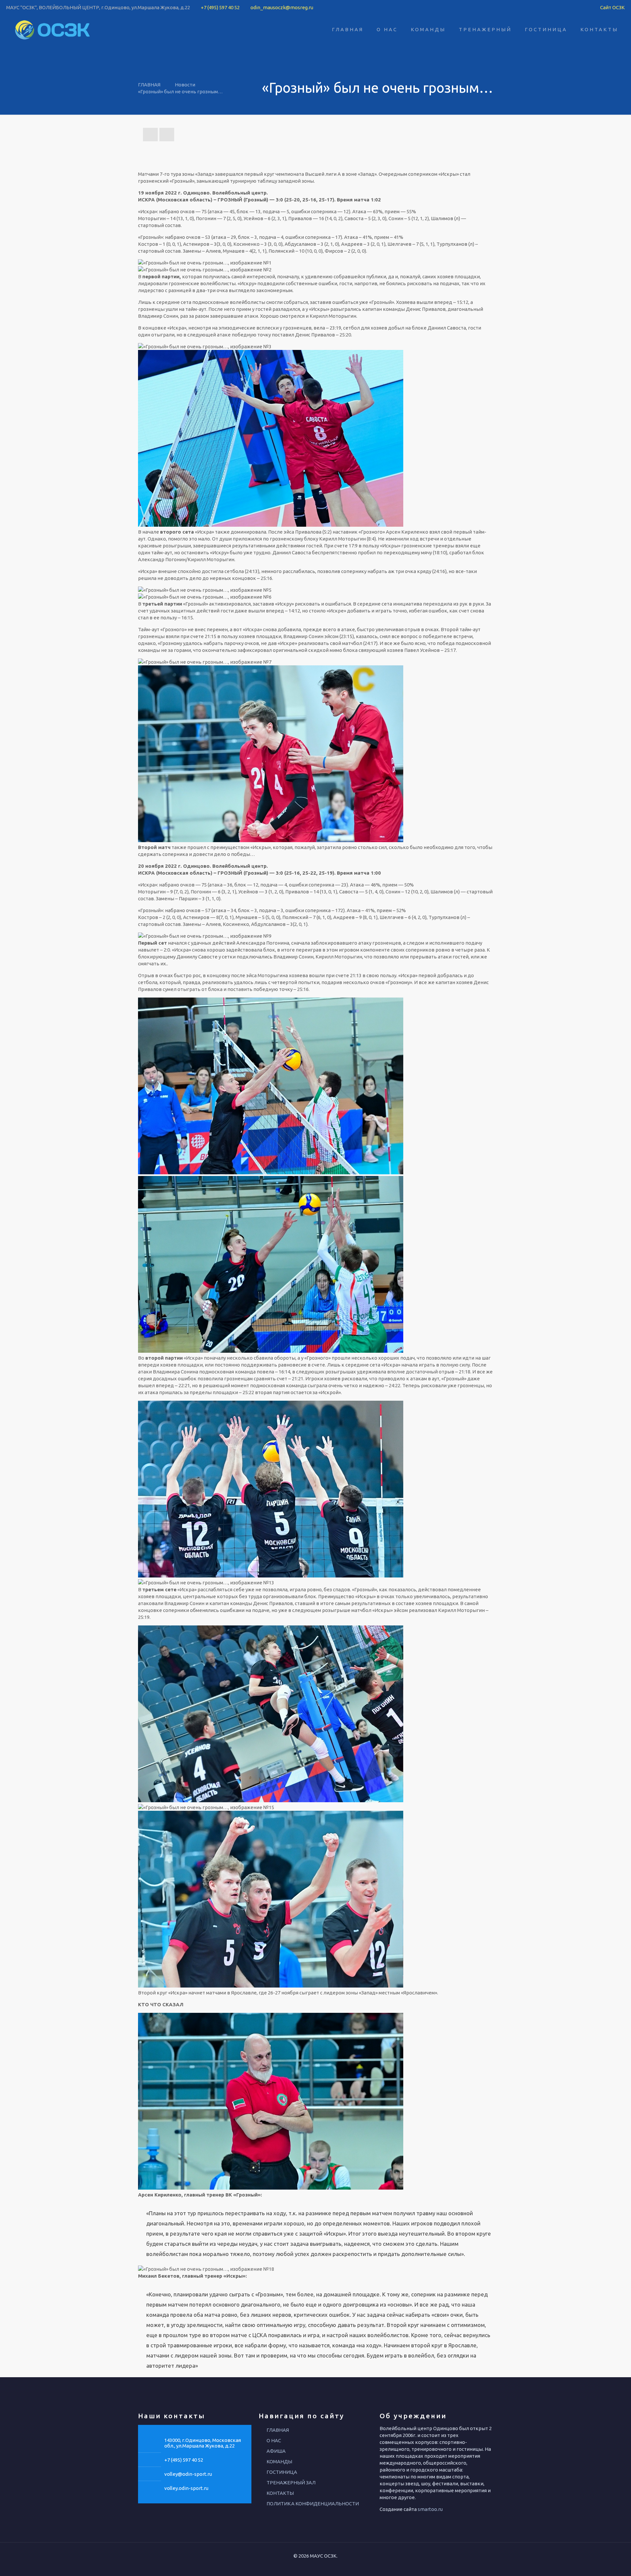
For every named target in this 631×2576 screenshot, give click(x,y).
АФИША (276, 2451)
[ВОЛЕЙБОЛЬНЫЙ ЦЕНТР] (53, 30)
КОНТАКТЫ (280, 2493)
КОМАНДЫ (279, 2461)
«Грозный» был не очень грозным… (180, 92)
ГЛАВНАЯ (149, 85)
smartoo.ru (430, 2509)
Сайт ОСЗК (612, 7)
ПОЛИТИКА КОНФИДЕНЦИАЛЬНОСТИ (313, 2504)
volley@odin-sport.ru (188, 2474)
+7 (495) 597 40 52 (220, 7)
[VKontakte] (314, 2566)
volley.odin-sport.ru (186, 2488)
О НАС (274, 2440)
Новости (185, 85)
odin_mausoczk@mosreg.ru (282, 7)
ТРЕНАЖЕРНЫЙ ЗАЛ (291, 2483)
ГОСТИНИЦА (282, 2472)
